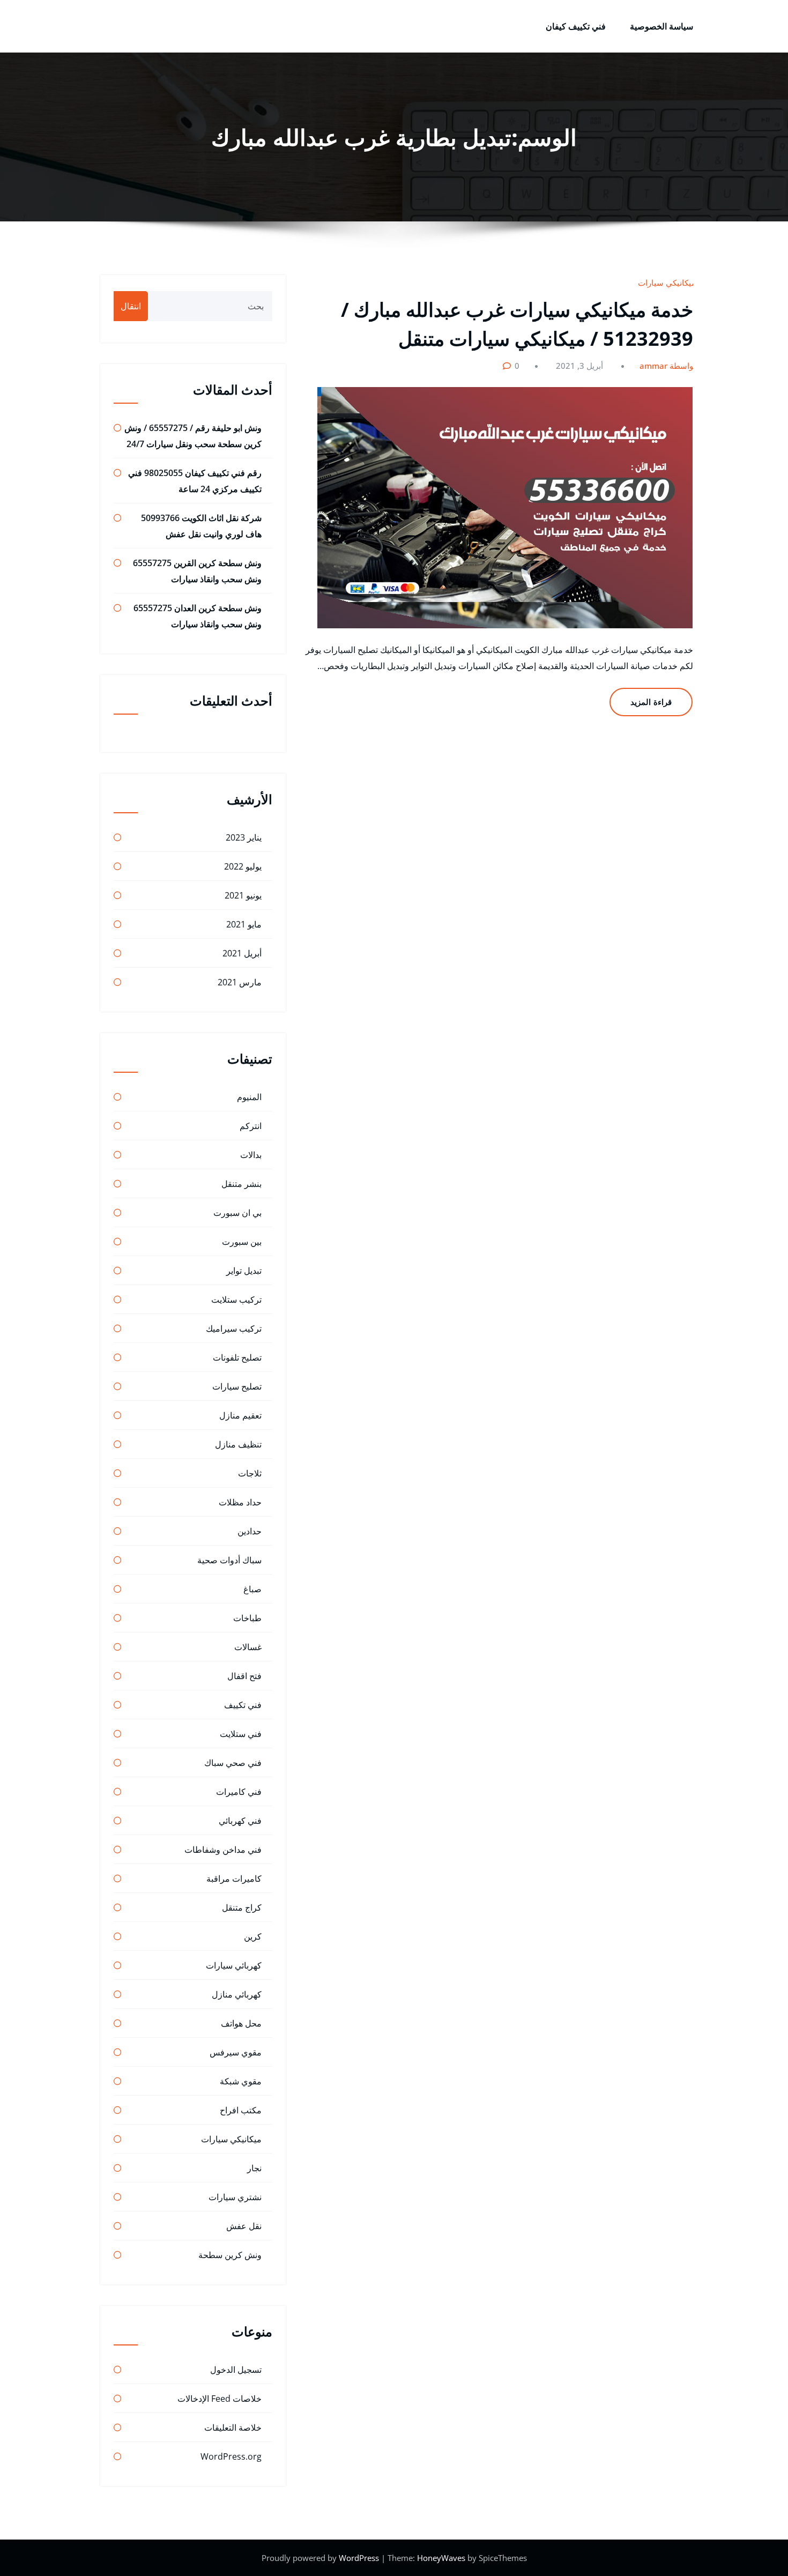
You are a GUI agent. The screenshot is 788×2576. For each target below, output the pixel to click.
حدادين (250, 1531)
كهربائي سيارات (234, 1965)
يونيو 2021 (243, 895)
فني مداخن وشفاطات (223, 1850)
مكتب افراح (241, 2110)
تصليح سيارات (237, 1386)
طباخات (247, 1618)
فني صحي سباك (233, 1763)
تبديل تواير (244, 1271)
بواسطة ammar (668, 366)
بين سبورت (242, 1242)
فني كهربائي (240, 1821)
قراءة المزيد (651, 702)
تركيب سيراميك (234, 1328)
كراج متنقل (242, 1907)
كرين (253, 1936)
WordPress (360, 2558)
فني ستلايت (241, 1734)
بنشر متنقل (241, 1184)
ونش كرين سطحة (230, 2255)
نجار (254, 2168)
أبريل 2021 (242, 953)
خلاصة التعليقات (233, 2427)
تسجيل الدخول (236, 2370)
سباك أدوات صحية (229, 1560)
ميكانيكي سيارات (667, 283)
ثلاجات (250, 1473)
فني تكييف (243, 1705)
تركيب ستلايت (236, 1300)
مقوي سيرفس (236, 2052)
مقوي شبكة (241, 2081)
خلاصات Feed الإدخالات (220, 2399)
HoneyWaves (441, 2558)
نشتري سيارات (235, 2197)
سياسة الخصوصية (661, 26)
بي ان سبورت (237, 1213)
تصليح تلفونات (237, 1357)
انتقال (131, 306)
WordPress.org (231, 2456)
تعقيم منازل (240, 1415)
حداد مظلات (240, 1502)
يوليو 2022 (243, 866)
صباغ (252, 1589)
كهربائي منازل (237, 1994)
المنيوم (249, 1097)
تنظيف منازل (238, 1444)
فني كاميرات (239, 1792)
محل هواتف (241, 2023)
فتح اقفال (244, 1676)
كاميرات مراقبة (234, 1879)
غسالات (248, 1647)
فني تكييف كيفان (576, 26)
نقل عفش (244, 2226)
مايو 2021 (244, 924)
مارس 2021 (240, 982)
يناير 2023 (244, 837)
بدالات (251, 1155)
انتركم (251, 1126)
